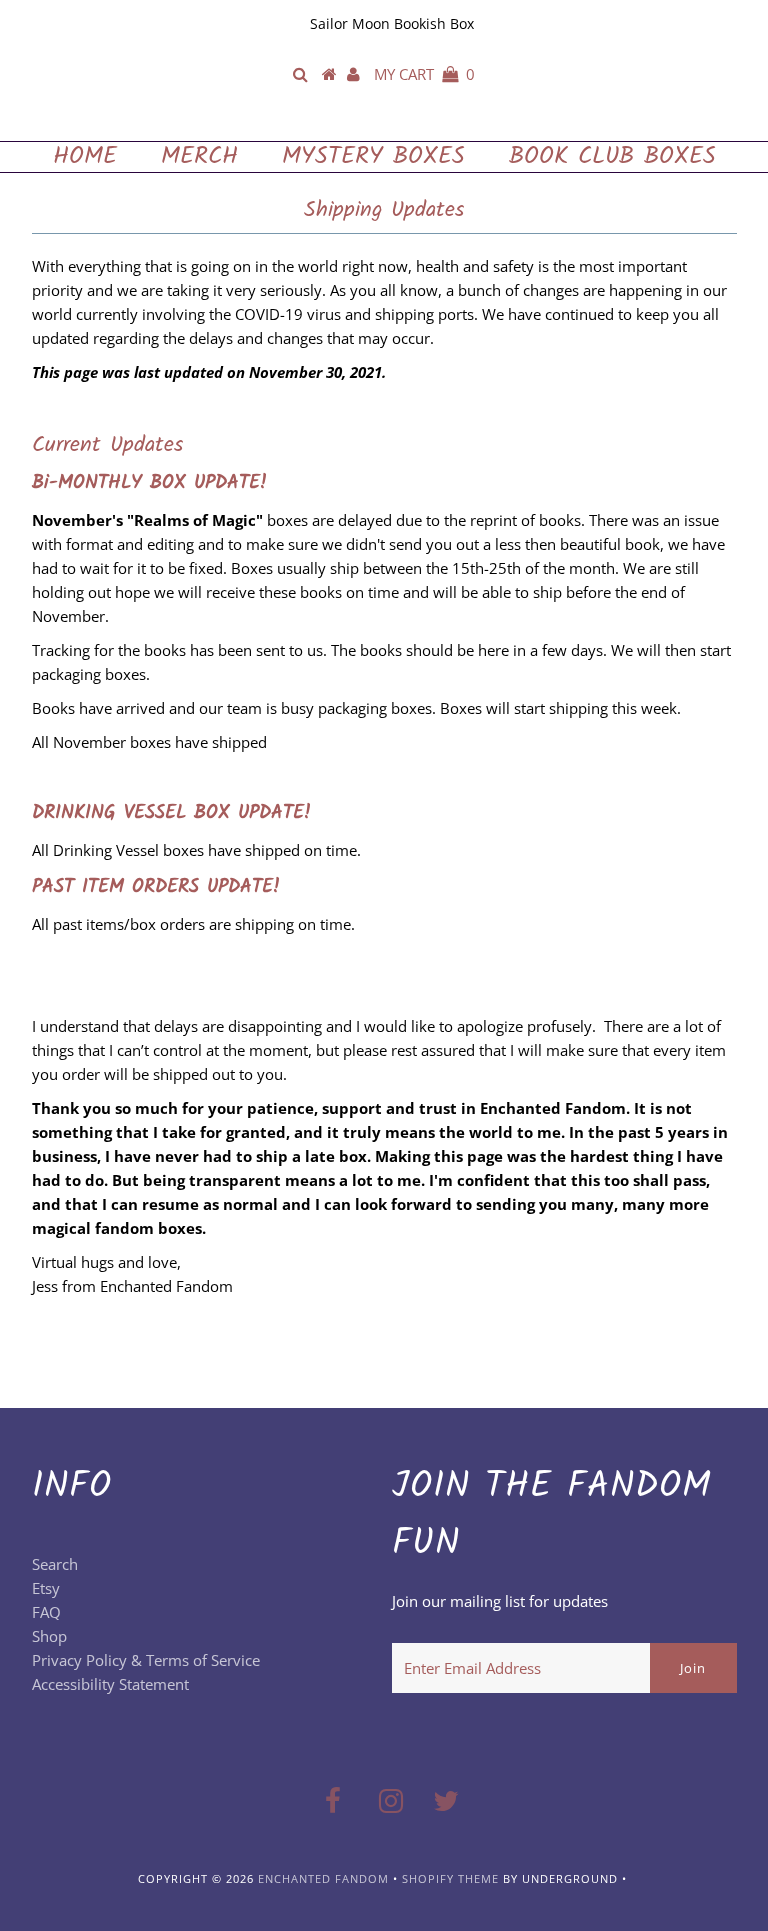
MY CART (424, 74)
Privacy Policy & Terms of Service (146, 1660)
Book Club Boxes (612, 157)
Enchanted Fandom (384, 120)
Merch (199, 157)
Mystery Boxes (373, 157)
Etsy (46, 1588)
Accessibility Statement (110, 1684)
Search (55, 1564)
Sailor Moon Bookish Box (392, 23)
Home (85, 157)
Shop (49, 1636)
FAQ (46, 1612)
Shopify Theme (450, 1878)
